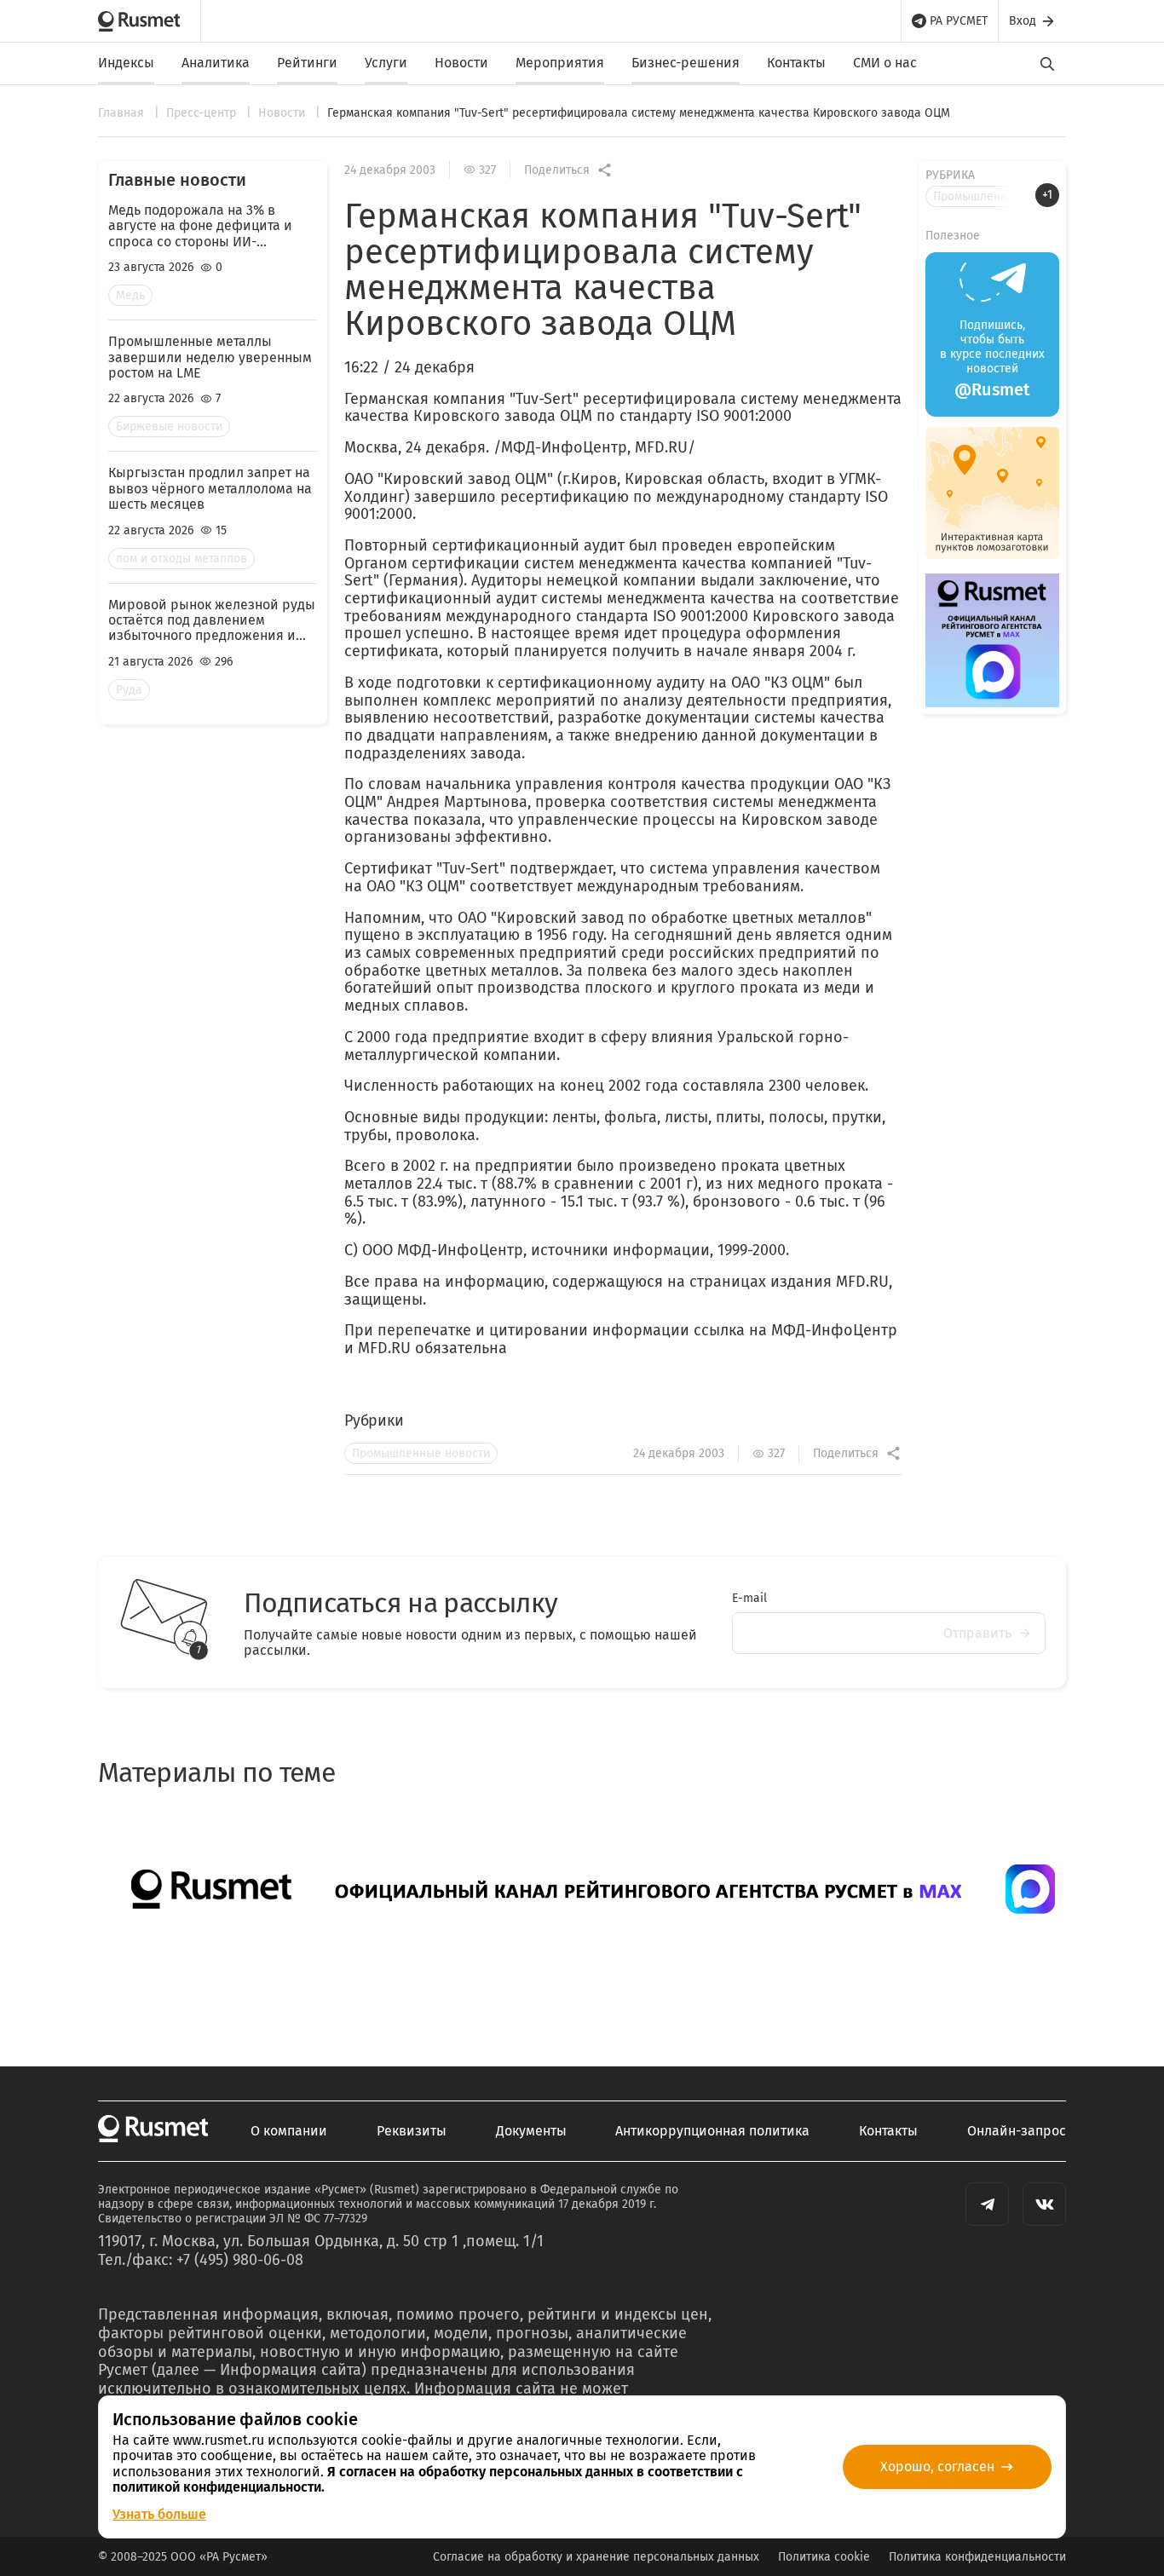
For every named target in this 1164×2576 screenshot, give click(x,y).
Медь (130, 295)
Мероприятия (560, 63)
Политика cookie (824, 2557)
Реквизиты (412, 2131)
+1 (1047, 195)
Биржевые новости (169, 426)
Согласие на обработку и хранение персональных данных (596, 2557)
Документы (531, 2131)
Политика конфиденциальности (977, 2557)
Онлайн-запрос (1017, 2131)
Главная (123, 113)
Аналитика (216, 63)
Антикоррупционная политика (712, 2131)
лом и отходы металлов (182, 559)
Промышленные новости (421, 1453)
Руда (129, 690)
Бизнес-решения (686, 63)
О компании (289, 2131)
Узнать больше (159, 2514)
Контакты (796, 63)
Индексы (126, 63)
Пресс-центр (203, 113)
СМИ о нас (885, 63)
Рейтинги (307, 63)
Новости (461, 63)
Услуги (386, 63)
